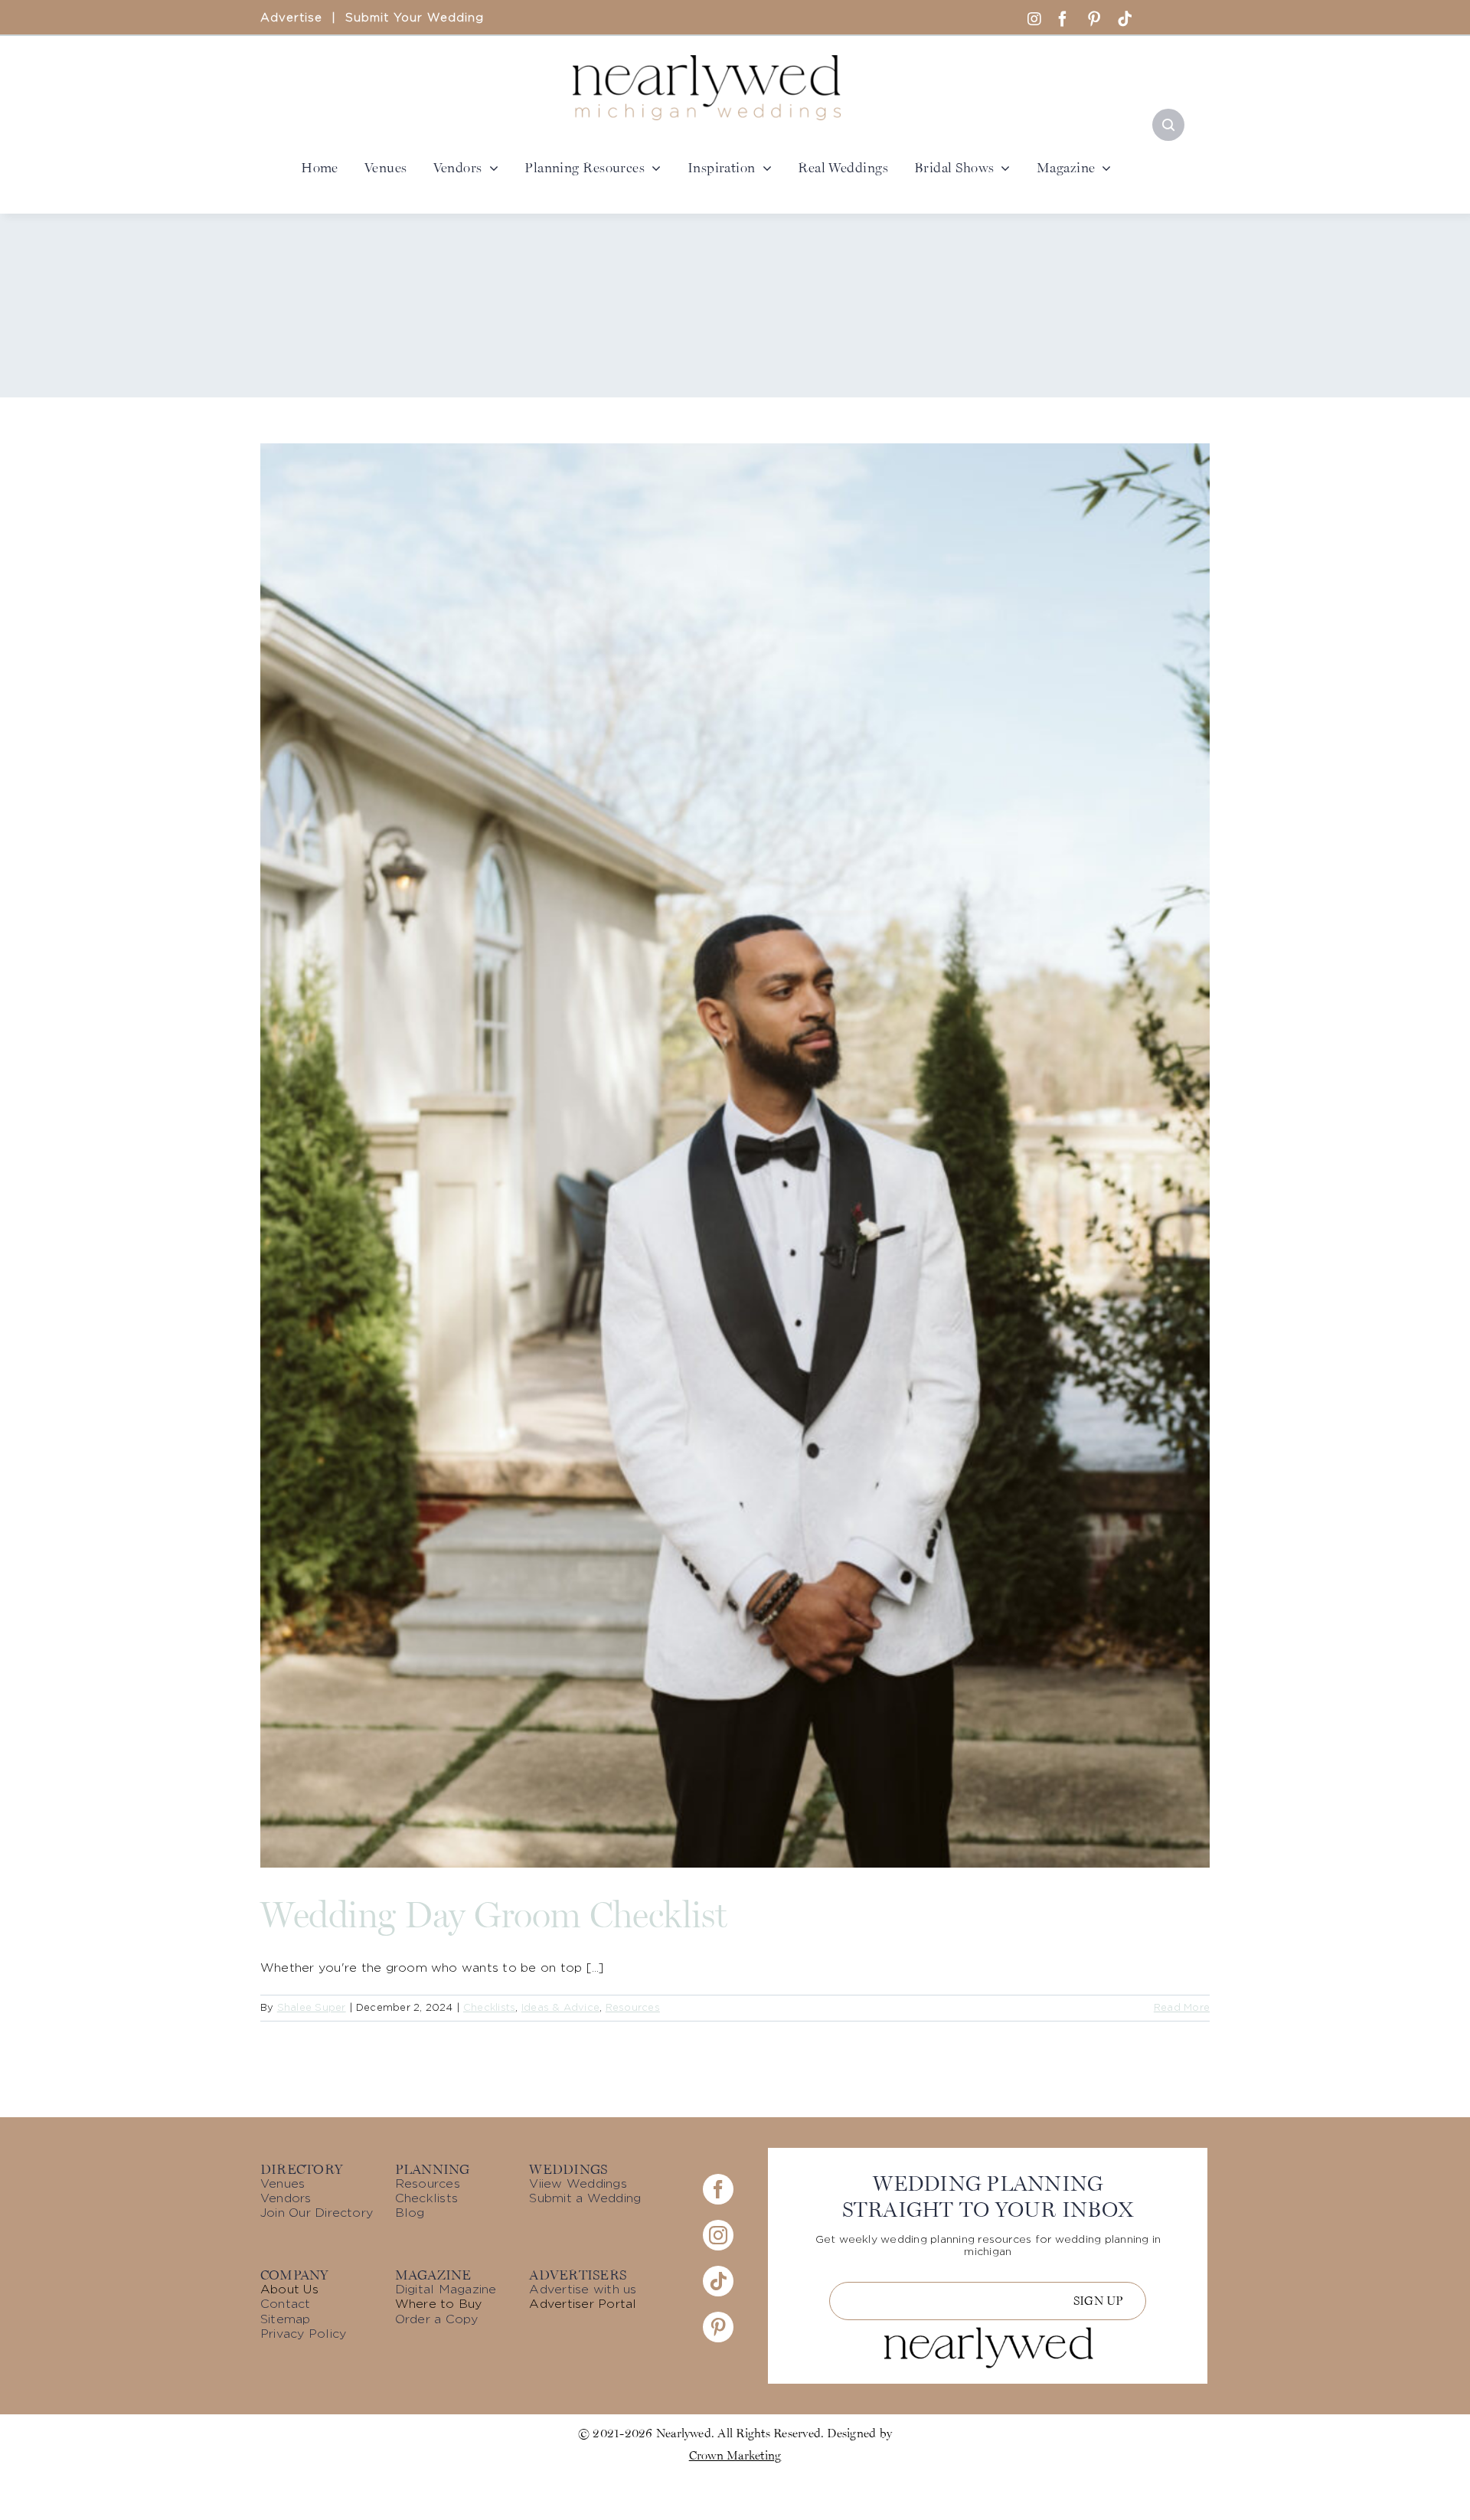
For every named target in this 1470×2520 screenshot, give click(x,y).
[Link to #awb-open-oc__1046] (1168, 125)
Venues (283, 2184)
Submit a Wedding (585, 2198)
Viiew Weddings (578, 2184)
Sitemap (286, 2319)
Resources (633, 2008)
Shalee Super (312, 2008)
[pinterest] (1094, 19)
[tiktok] (1125, 19)
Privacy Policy (303, 2334)
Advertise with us (583, 2290)
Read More (1182, 2008)
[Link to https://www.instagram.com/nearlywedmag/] (1034, 19)
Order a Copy (437, 2319)
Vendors (286, 2198)
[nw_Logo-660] (707, 61)
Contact (286, 2304)
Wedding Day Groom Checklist (493, 1914)
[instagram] (718, 2235)
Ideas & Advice (560, 2008)
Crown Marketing (735, 2455)
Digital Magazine (446, 2290)
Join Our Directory (317, 2213)
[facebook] (1063, 19)
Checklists (489, 2008)
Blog (410, 2213)
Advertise (291, 18)
